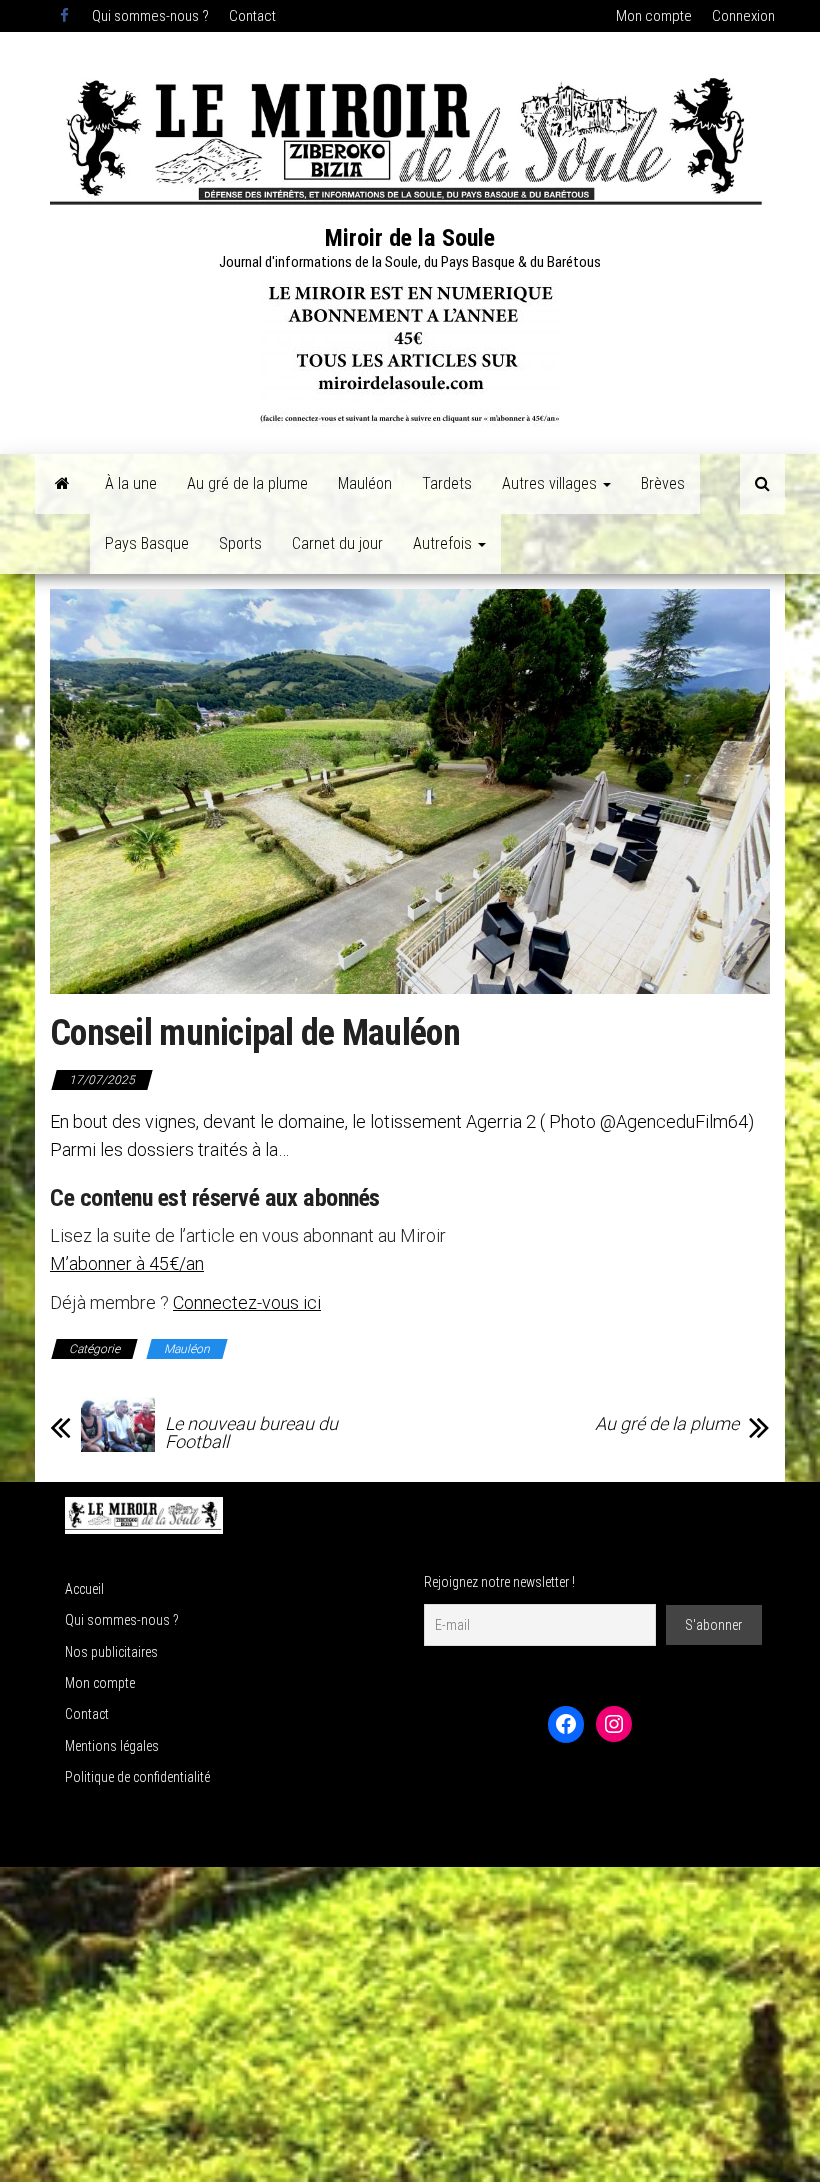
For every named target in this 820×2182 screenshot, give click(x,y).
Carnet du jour (337, 543)
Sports (240, 543)
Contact (252, 16)
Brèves (663, 483)
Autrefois (444, 543)
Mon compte (654, 16)
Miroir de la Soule (410, 238)
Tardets (447, 483)
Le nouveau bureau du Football (251, 1433)
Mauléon (365, 483)
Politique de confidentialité (137, 1777)
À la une (131, 483)
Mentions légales (112, 1746)
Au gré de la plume (247, 483)
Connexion (743, 16)
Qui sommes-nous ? (150, 16)
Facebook (66, 16)
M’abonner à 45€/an (127, 1263)
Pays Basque (147, 543)
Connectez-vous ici (247, 1302)
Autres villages (551, 483)
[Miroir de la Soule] (62, 484)
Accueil (84, 1589)
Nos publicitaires (111, 1652)
